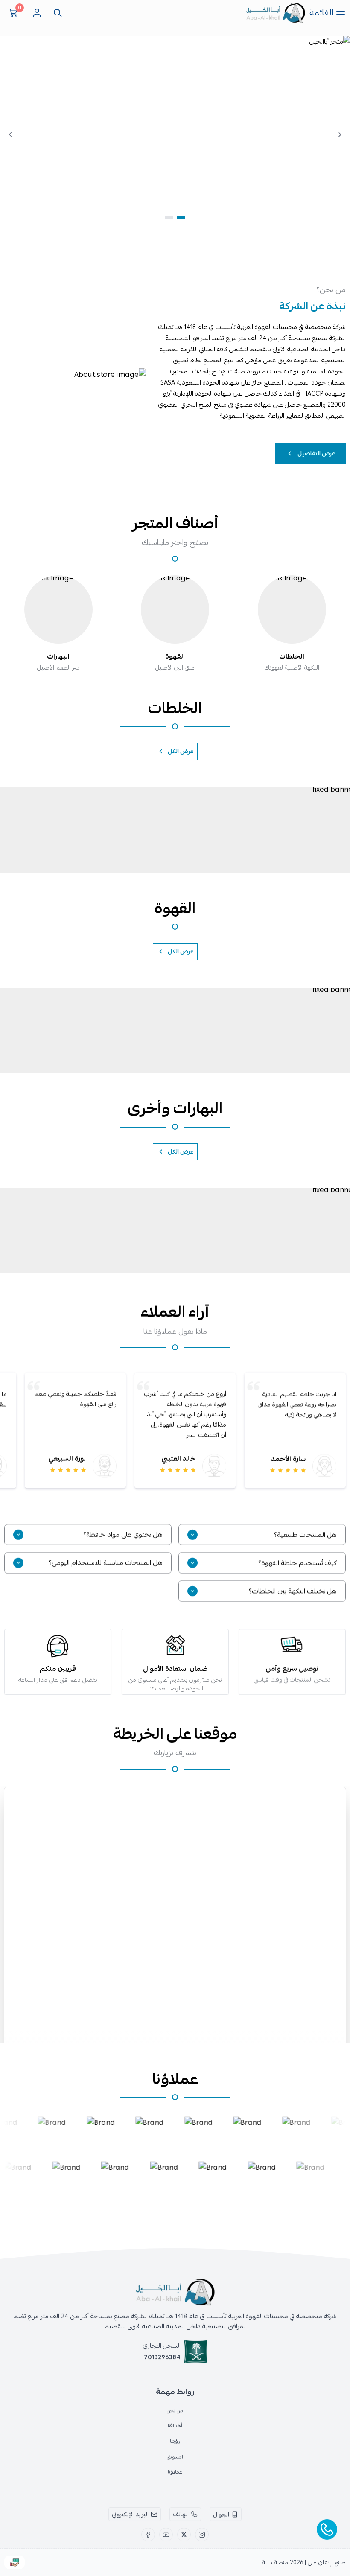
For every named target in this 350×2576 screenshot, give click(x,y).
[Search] (56, 13)
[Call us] (327, 2529)
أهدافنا (175, 2426)
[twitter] (184, 2535)
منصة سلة (275, 2562)
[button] (181, 217)
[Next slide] (10, 134)
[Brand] (47, 2132)
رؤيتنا (175, 2441)
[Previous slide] (340, 134)
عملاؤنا (175, 2472)
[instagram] (202, 2535)
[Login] (37, 13)
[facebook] (148, 2535)
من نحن (175, 2410)
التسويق (175, 2457)
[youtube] (166, 2535)
